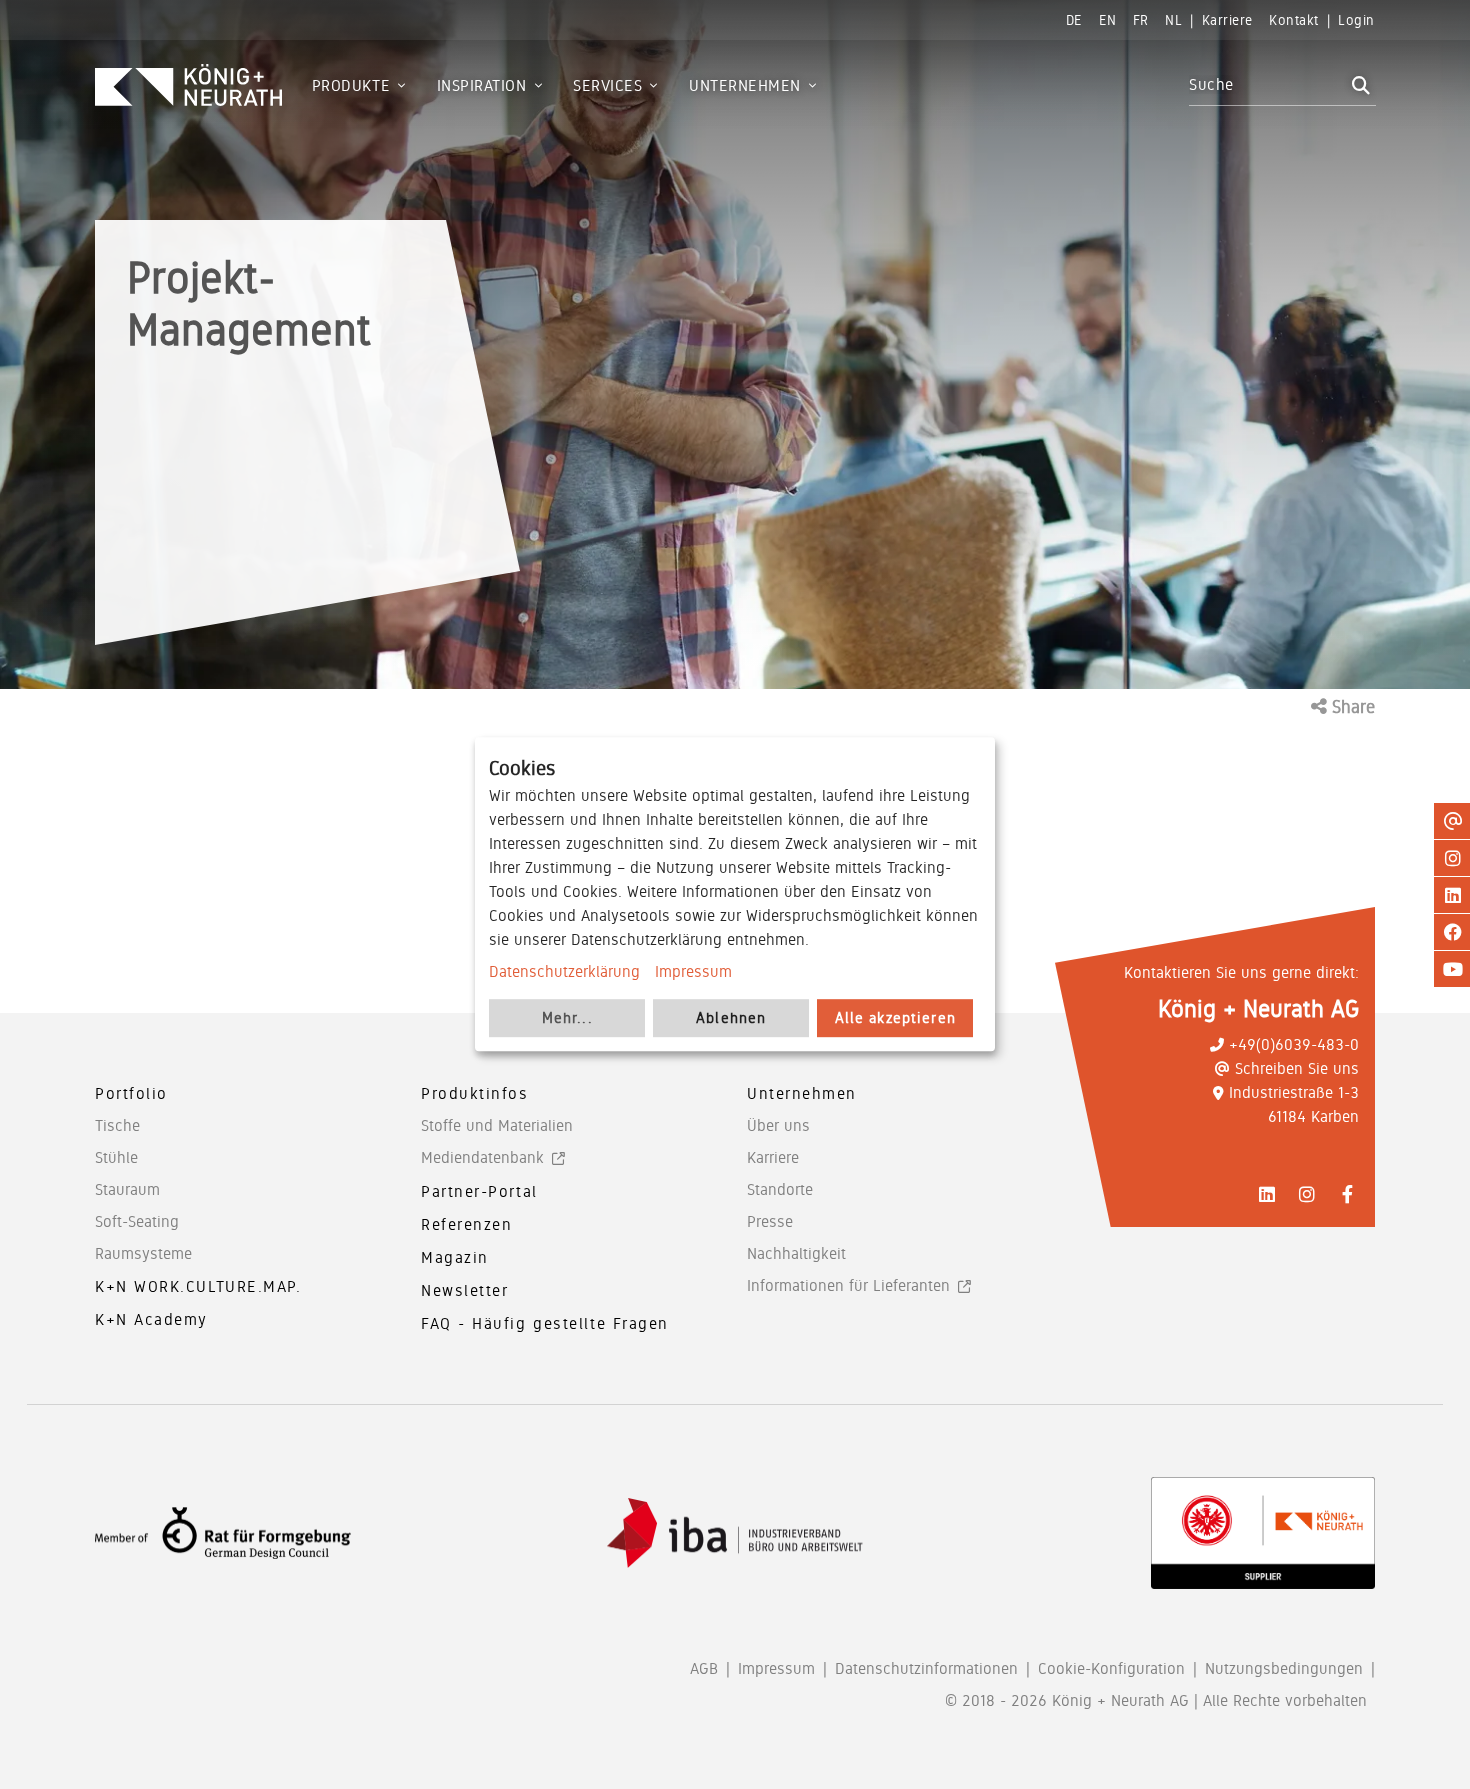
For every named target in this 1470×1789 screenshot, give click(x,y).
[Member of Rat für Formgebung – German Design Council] (223, 1533)
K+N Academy (151, 1319)
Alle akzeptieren (895, 1019)
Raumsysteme (143, 1253)
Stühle (116, 1157)
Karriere (773, 1157)
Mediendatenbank (482, 1157)
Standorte (780, 1189)
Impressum (693, 971)
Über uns (778, 1125)
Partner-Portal (479, 1191)
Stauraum (127, 1189)
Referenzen (467, 1224)
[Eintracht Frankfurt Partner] (1263, 1533)
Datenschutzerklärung (564, 971)
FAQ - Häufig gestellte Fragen (545, 1323)
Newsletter (465, 1290)
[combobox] (1267, 85)
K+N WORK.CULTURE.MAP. (198, 1286)
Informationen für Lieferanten (848, 1285)
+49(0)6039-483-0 (1294, 1044)
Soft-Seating (137, 1221)
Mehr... (567, 1019)
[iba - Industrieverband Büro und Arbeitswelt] (735, 1533)
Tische (117, 1125)
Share (1351, 706)
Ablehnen (731, 1019)
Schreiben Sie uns (1297, 1068)
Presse (770, 1221)
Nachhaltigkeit (796, 1253)
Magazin (455, 1257)
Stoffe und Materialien (497, 1125)
